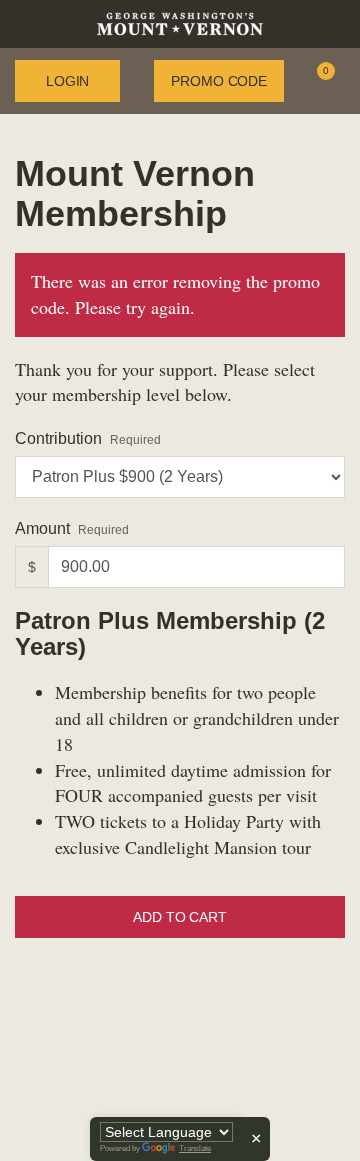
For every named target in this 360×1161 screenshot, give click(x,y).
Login (67, 81)
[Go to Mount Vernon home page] (180, 22)
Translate (195, 1148)
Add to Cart (179, 917)
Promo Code (219, 81)
